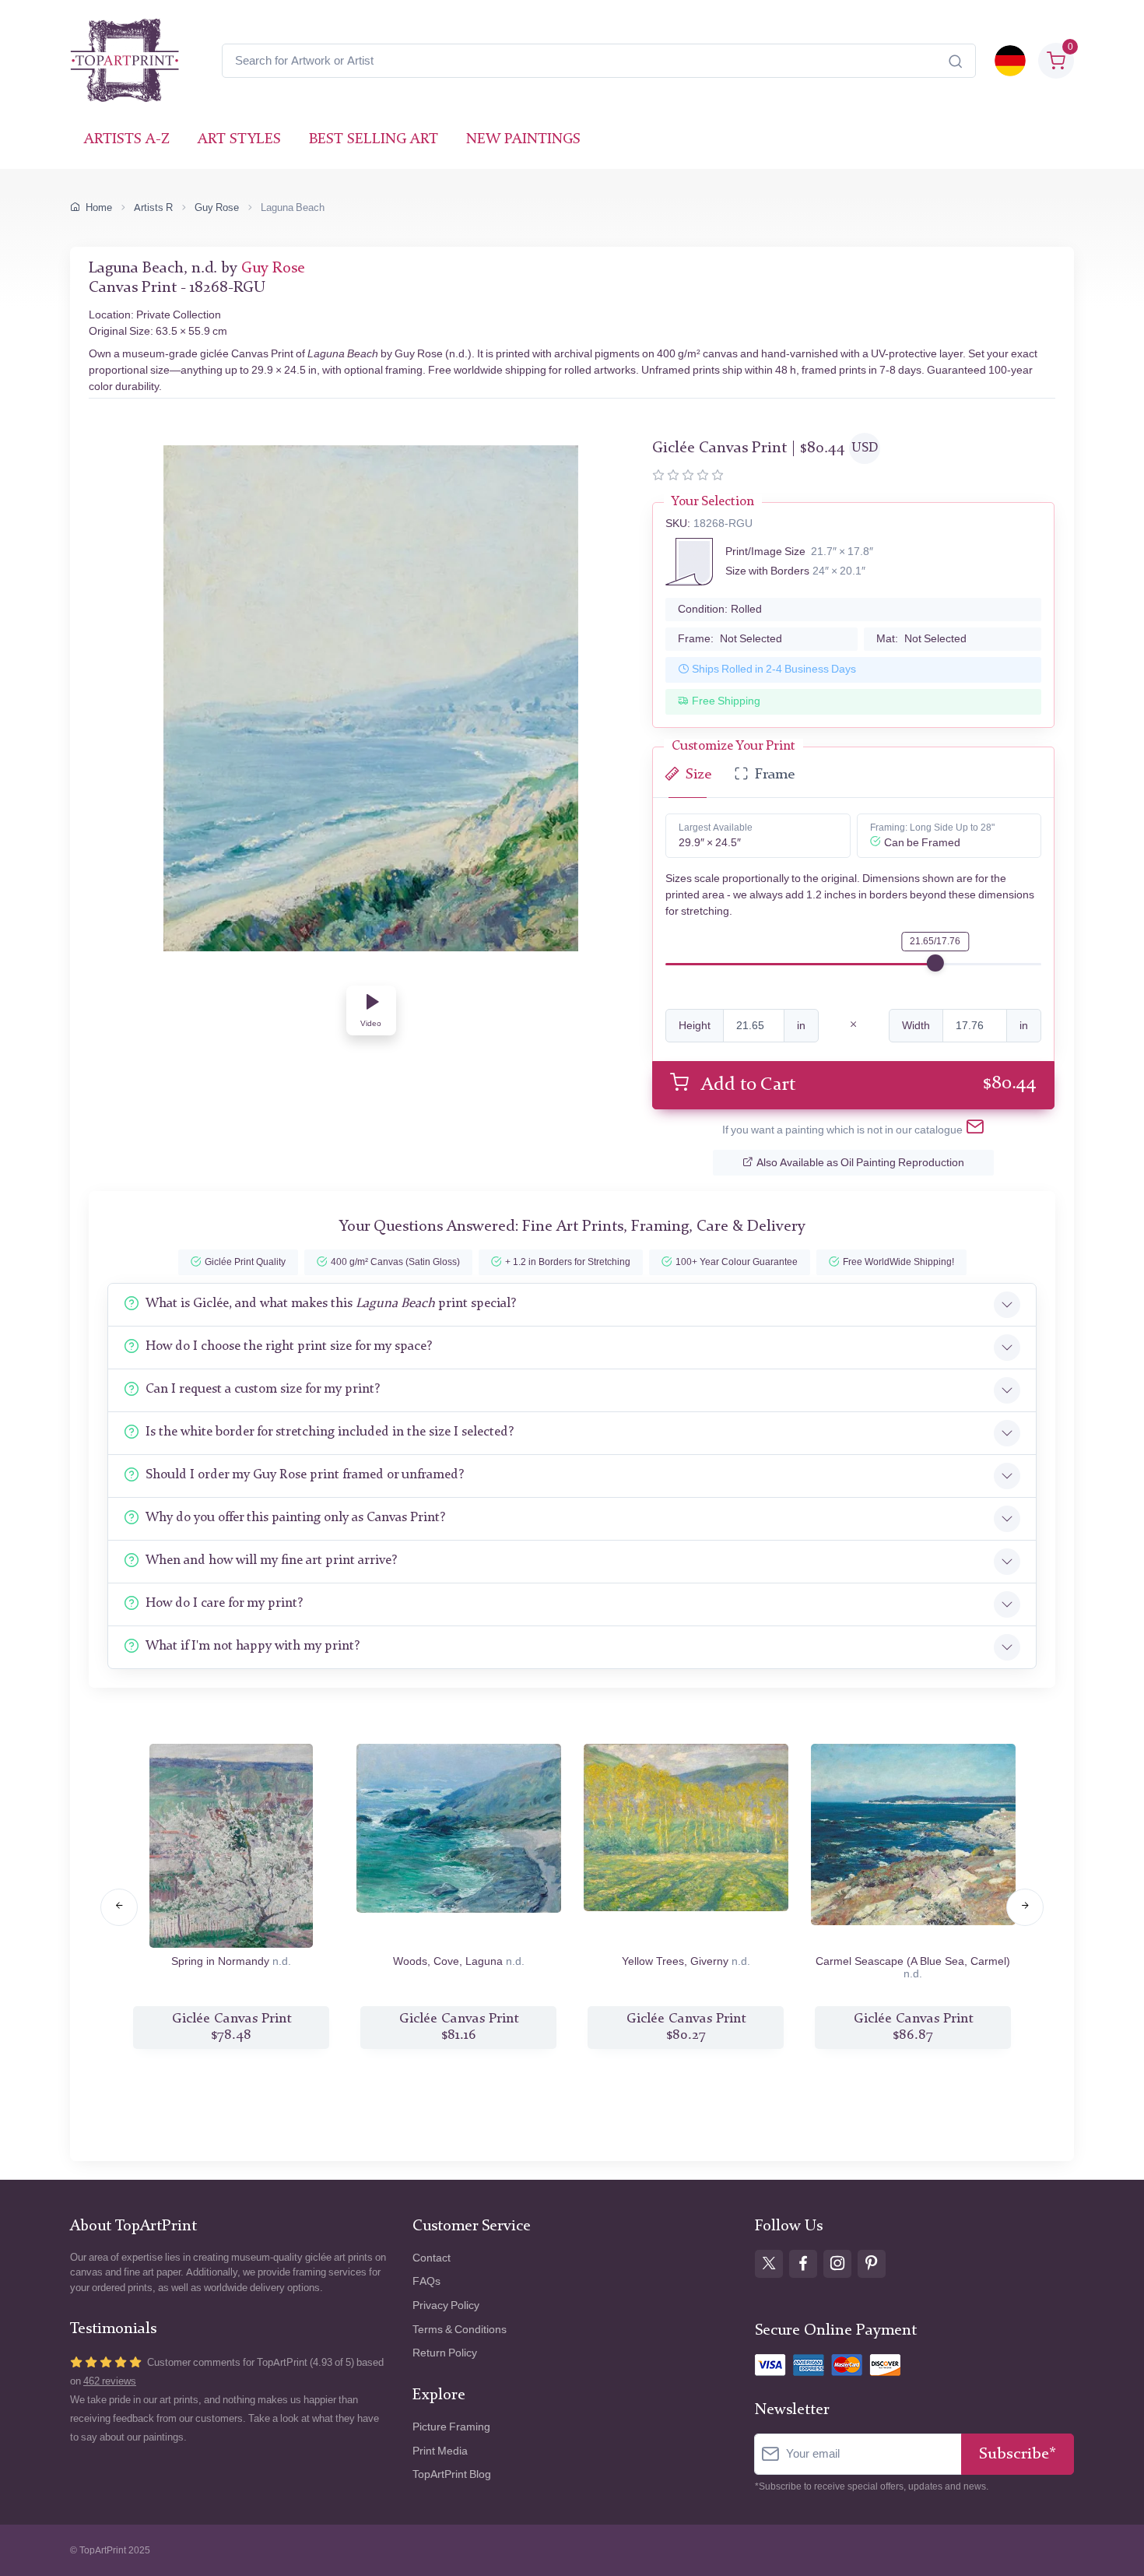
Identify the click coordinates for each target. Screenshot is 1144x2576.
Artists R (153, 207)
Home (99, 207)
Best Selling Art (374, 140)
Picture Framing (451, 2427)
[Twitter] (769, 2264)
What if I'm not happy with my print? (253, 1646)
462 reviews (110, 2381)
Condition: (720, 609)
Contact (432, 2258)
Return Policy (445, 2353)
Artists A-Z (127, 140)
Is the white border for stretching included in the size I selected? (330, 1432)
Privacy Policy (446, 2305)
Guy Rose (217, 207)
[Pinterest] (872, 2264)
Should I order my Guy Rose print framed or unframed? (305, 1475)
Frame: (730, 639)
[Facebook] (803, 2264)
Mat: (921, 639)
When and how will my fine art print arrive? (271, 1560)
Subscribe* (1018, 2454)
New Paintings (523, 140)
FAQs (426, 2281)
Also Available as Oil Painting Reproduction (860, 1163)
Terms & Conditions (460, 2330)
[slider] (935, 963)
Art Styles (239, 140)
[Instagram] (837, 2264)
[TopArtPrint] (125, 61)
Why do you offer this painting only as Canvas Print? (295, 1518)
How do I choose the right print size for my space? (289, 1346)
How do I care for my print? (224, 1603)
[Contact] (975, 1130)
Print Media (440, 2451)
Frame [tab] (775, 775)
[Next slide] (1025, 1907)
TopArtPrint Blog (452, 2474)
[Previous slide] (119, 1907)
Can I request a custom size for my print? (263, 1389)
